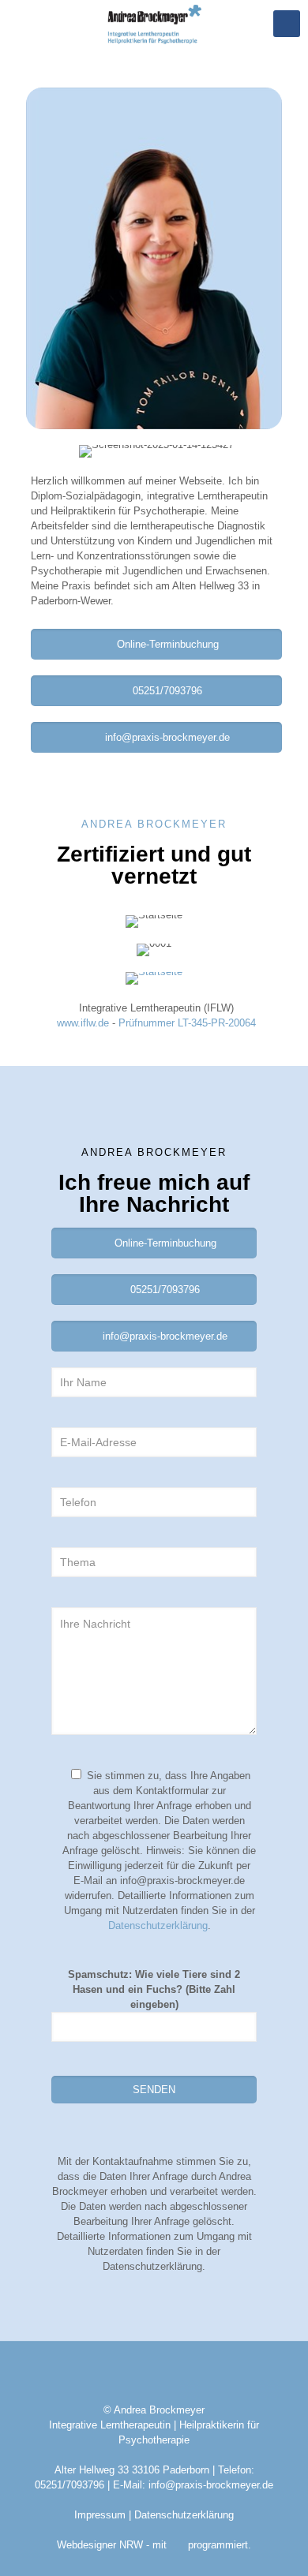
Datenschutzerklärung (158, 1925)
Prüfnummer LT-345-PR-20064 (187, 1023)
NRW (131, 2545)
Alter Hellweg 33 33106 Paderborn (132, 2470)
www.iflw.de (83, 1023)
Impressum (100, 2515)
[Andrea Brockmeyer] (154, 24)
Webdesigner (88, 2545)
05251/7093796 (69, 2485)
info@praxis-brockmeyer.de (211, 2485)
